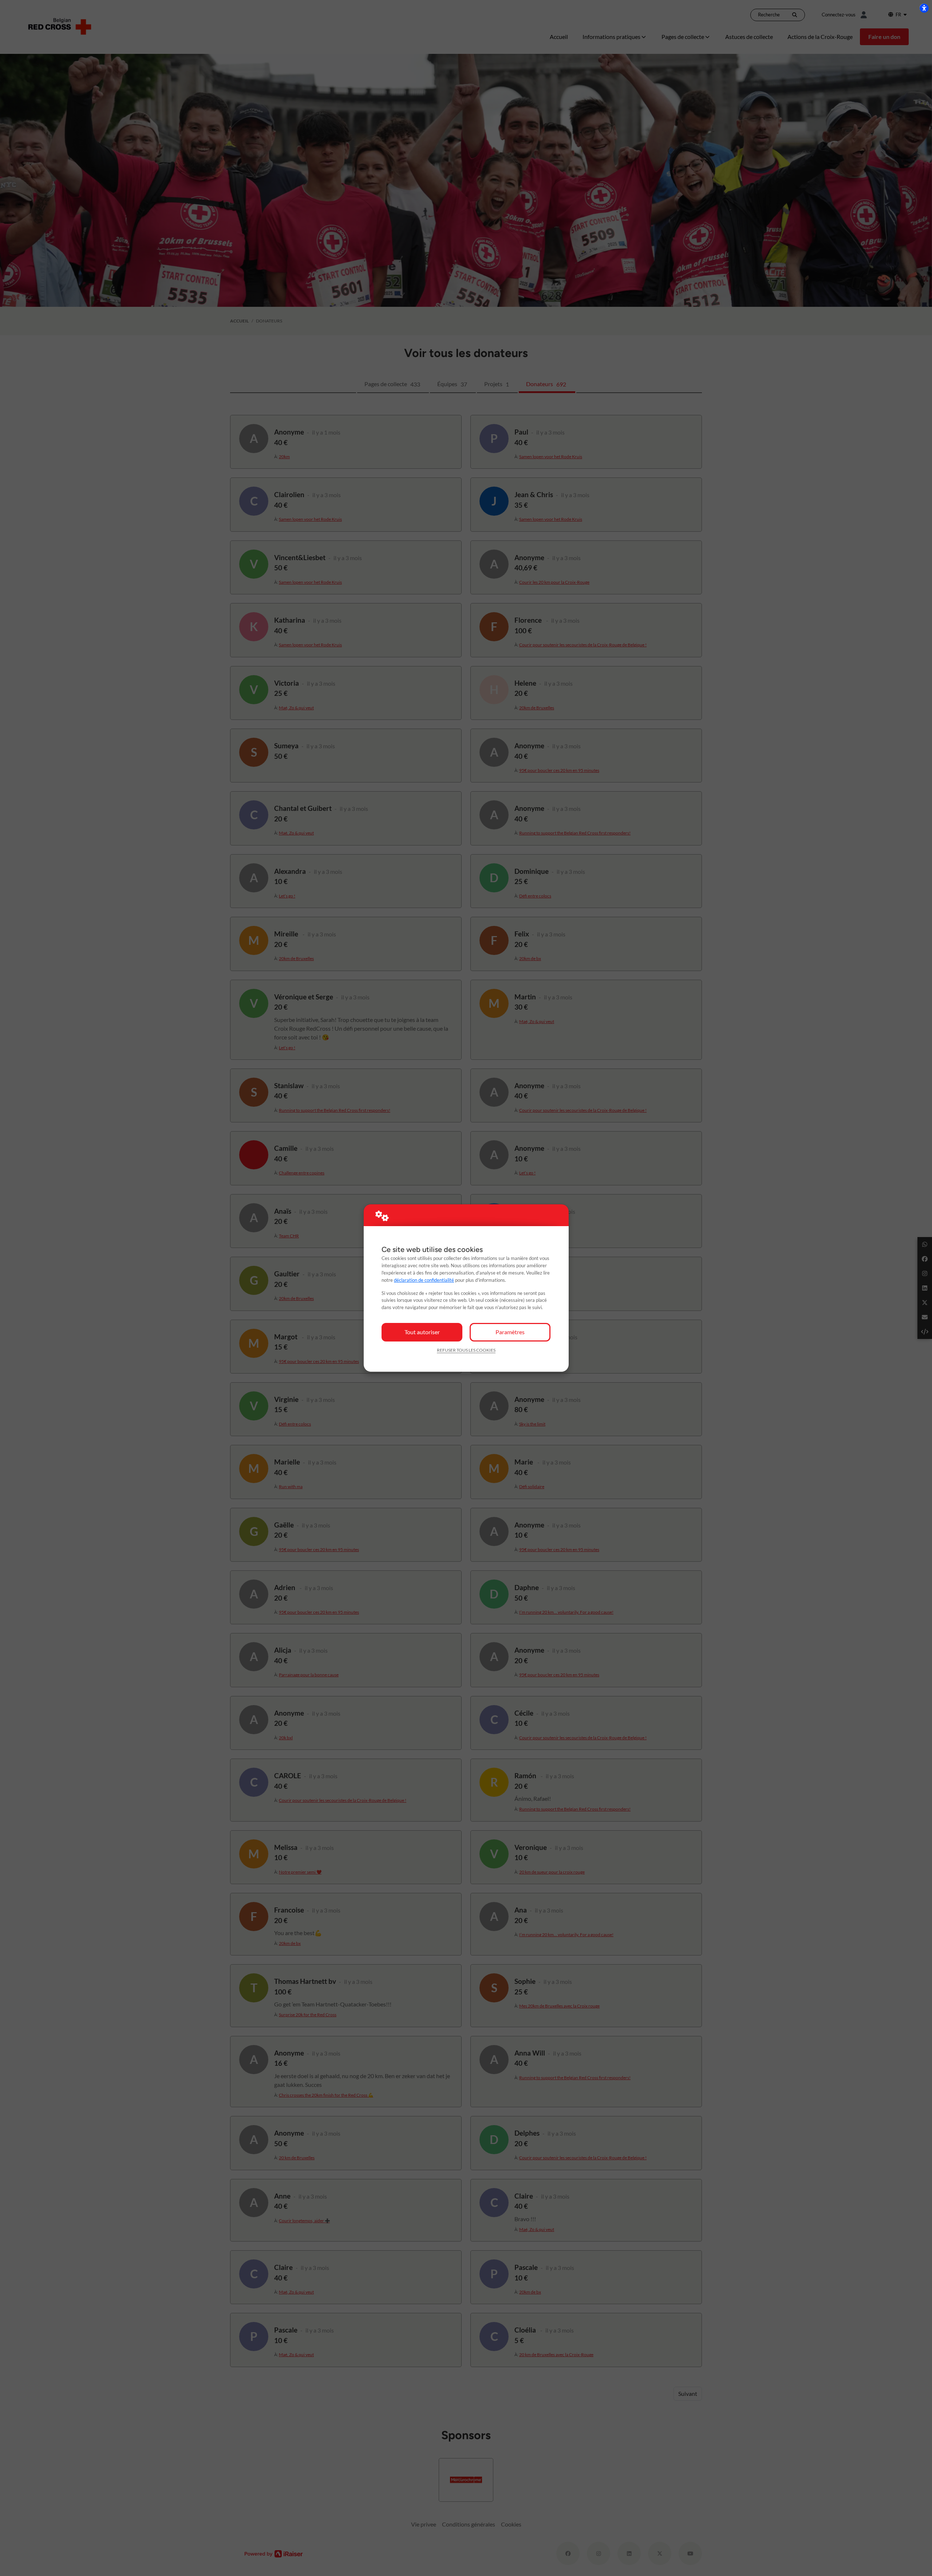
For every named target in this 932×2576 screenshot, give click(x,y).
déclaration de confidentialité (424, 1280)
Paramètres (510, 1332)
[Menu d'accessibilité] (924, 8)
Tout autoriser (422, 1332)
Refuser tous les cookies (466, 1350)
